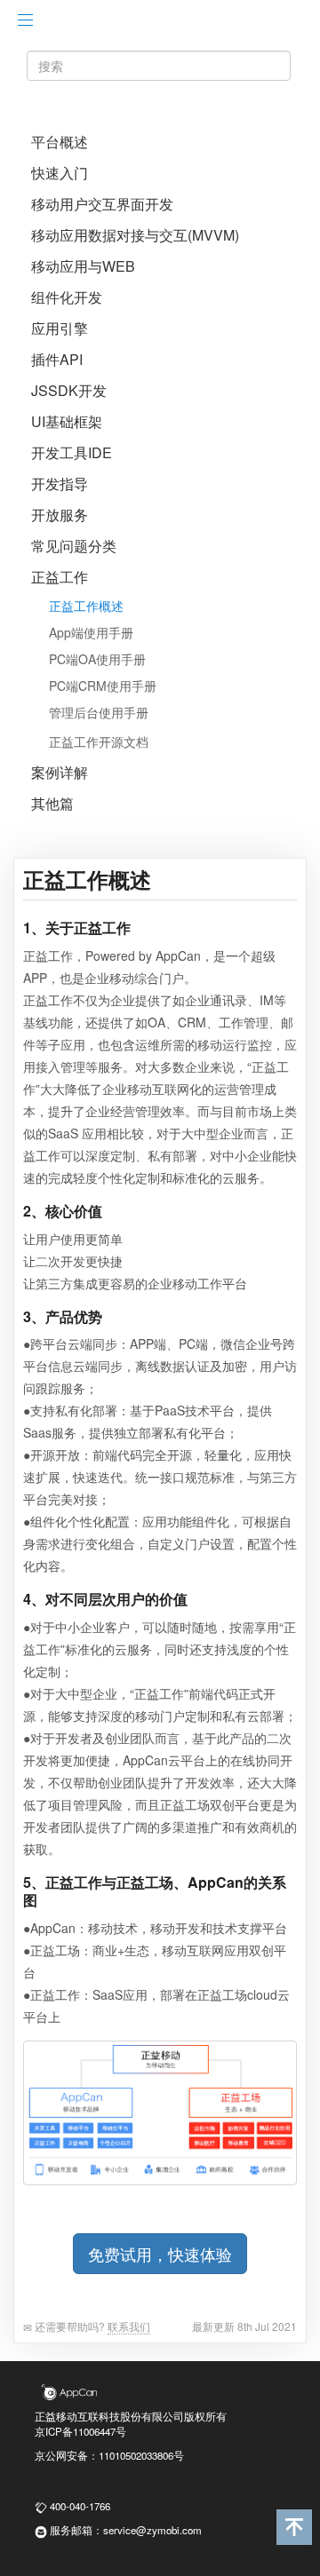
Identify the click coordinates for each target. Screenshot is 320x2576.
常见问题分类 (74, 546)
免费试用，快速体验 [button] (160, 2254)
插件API (57, 360)
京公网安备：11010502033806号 (109, 2455)
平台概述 (60, 142)
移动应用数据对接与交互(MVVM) (135, 235)
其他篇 (52, 804)
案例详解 (60, 773)
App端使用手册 (91, 632)
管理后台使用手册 (99, 712)
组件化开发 (67, 297)
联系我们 (129, 2326)
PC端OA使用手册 (97, 659)
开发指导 (60, 484)
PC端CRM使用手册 (103, 686)
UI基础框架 (67, 422)
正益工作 (60, 577)
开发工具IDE (72, 453)
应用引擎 (60, 329)
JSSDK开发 (69, 391)
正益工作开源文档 (99, 741)
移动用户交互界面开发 (102, 204)
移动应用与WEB (83, 266)
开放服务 (60, 515)
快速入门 (60, 173)
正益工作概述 (86, 606)
